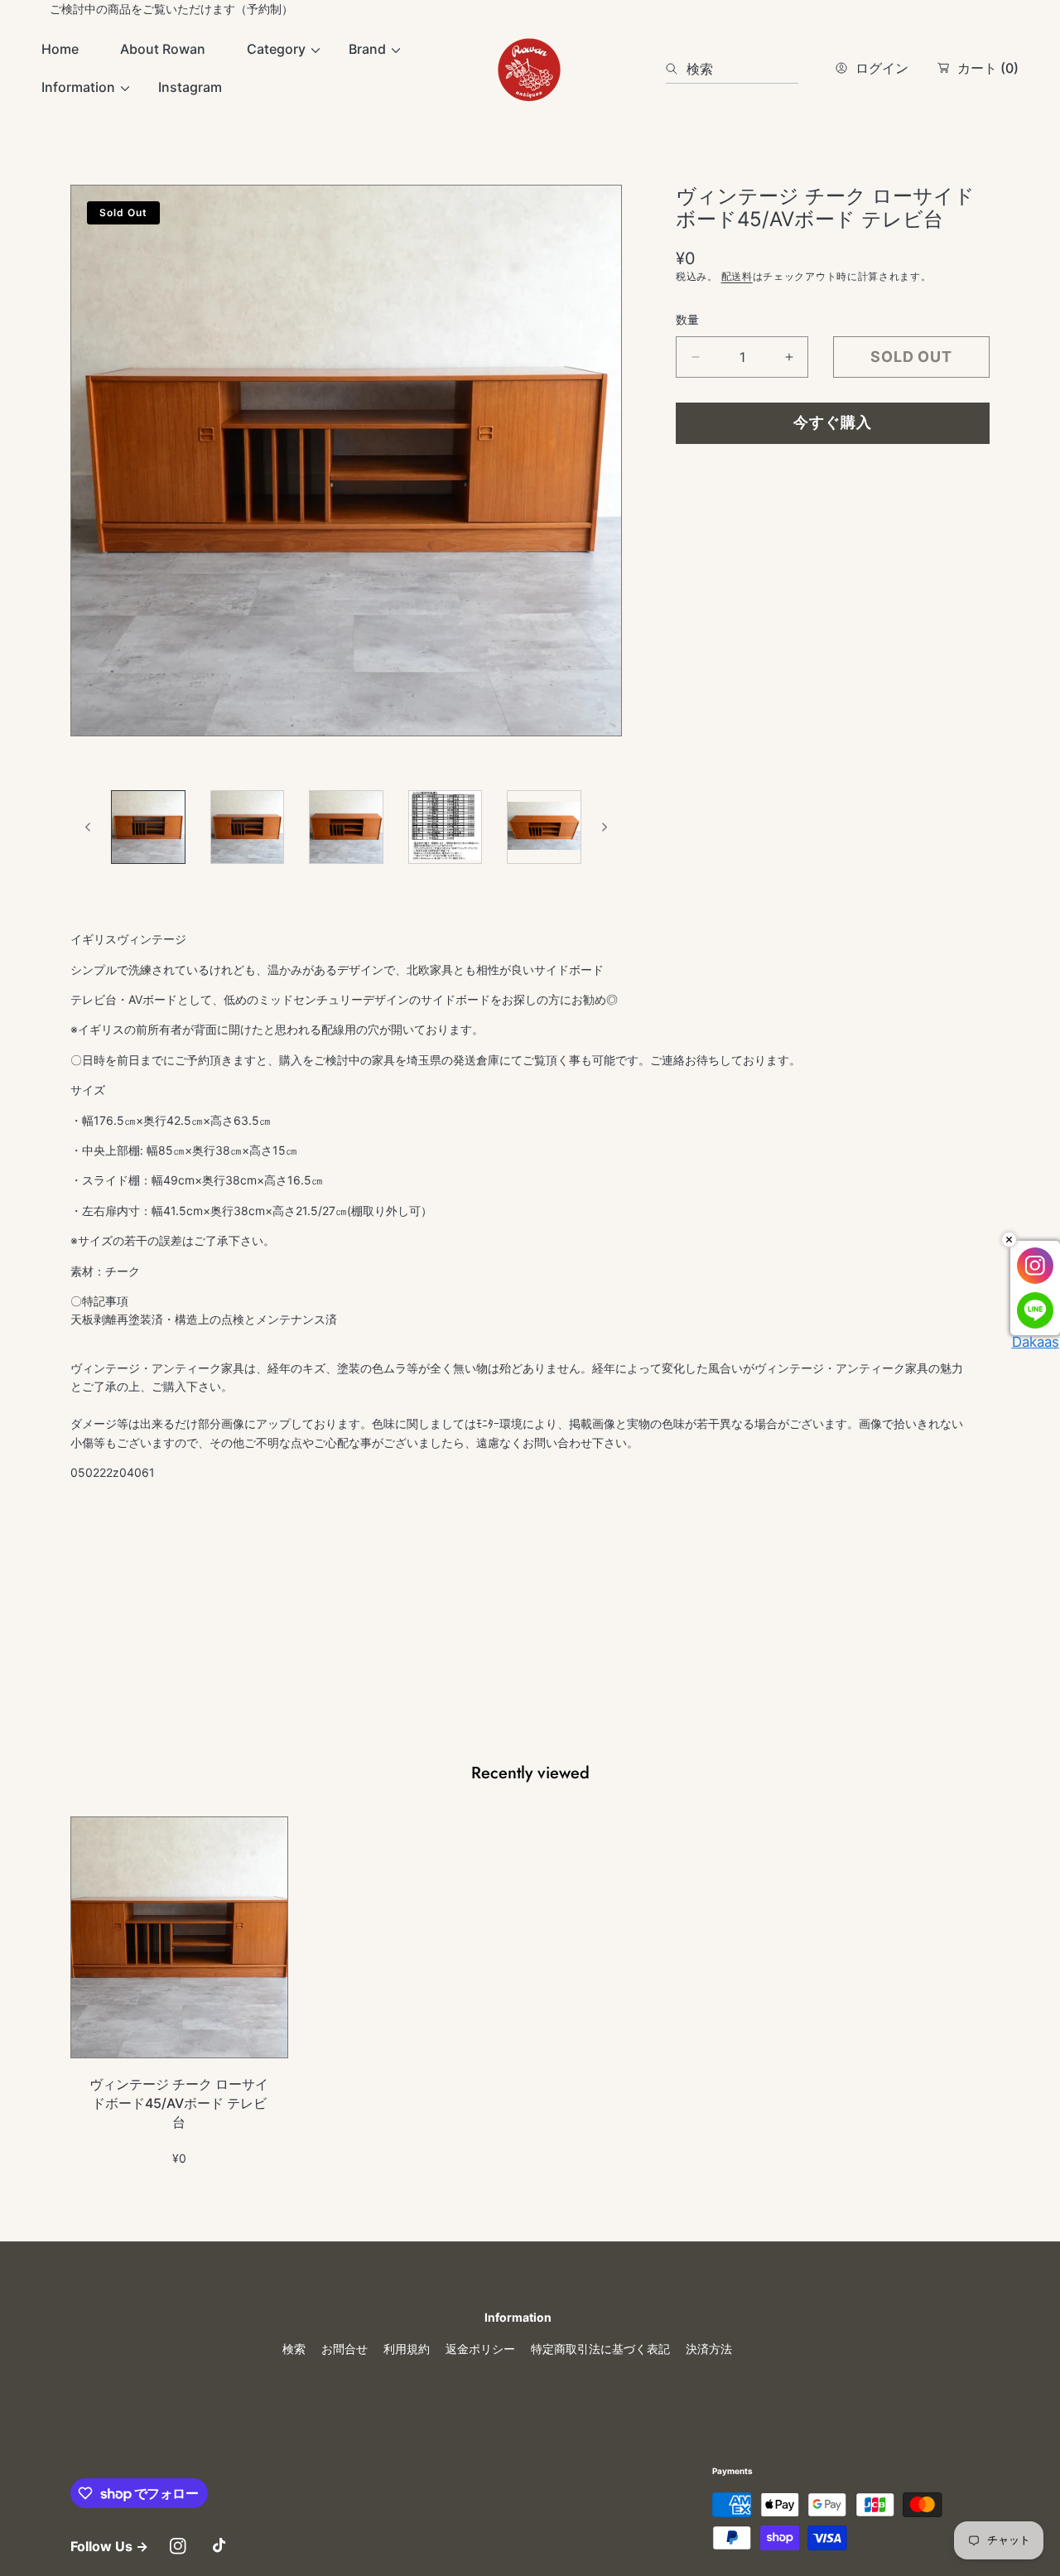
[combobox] (732, 69)
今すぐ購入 (833, 422)
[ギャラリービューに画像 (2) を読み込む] (248, 827)
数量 (687, 319)
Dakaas (1036, 1342)
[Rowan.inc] (530, 69)
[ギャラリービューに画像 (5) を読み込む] (544, 827)
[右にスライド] (604, 827)
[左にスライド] (89, 827)
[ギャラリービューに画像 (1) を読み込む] (148, 827)
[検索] (676, 69)
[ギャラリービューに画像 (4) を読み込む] (446, 827)
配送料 (737, 276)
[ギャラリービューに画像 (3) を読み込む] (346, 827)
